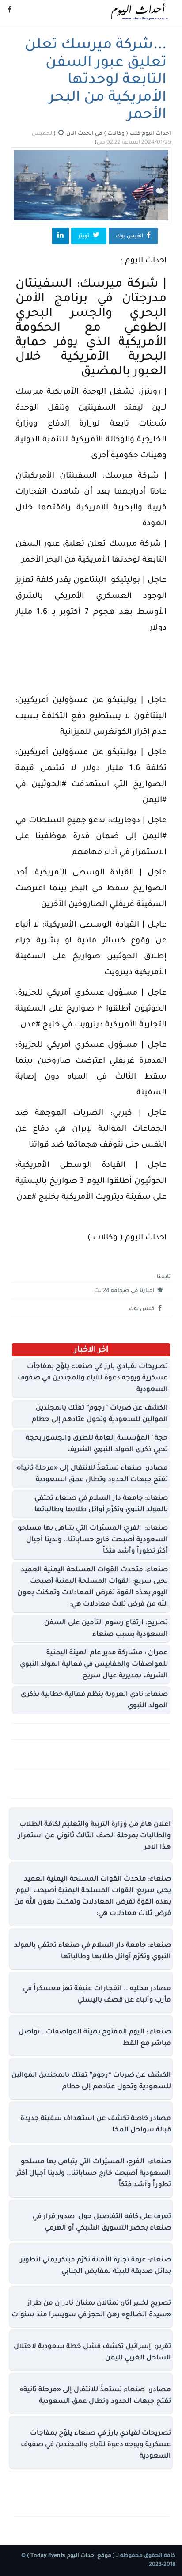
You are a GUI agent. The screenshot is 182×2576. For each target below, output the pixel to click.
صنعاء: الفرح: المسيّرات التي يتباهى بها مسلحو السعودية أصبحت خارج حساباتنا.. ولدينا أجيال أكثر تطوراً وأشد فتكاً (93, 1540)
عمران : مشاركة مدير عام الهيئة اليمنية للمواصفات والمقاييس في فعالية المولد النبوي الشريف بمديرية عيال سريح (94, 1665)
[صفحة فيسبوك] (9, 11)
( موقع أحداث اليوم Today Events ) (70, 2556)
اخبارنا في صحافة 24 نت (125, 1291)
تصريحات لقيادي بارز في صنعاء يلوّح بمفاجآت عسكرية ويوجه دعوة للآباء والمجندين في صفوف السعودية (93, 1378)
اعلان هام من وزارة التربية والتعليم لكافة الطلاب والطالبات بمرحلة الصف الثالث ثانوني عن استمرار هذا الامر (95, 1836)
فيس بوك (142, 1309)
